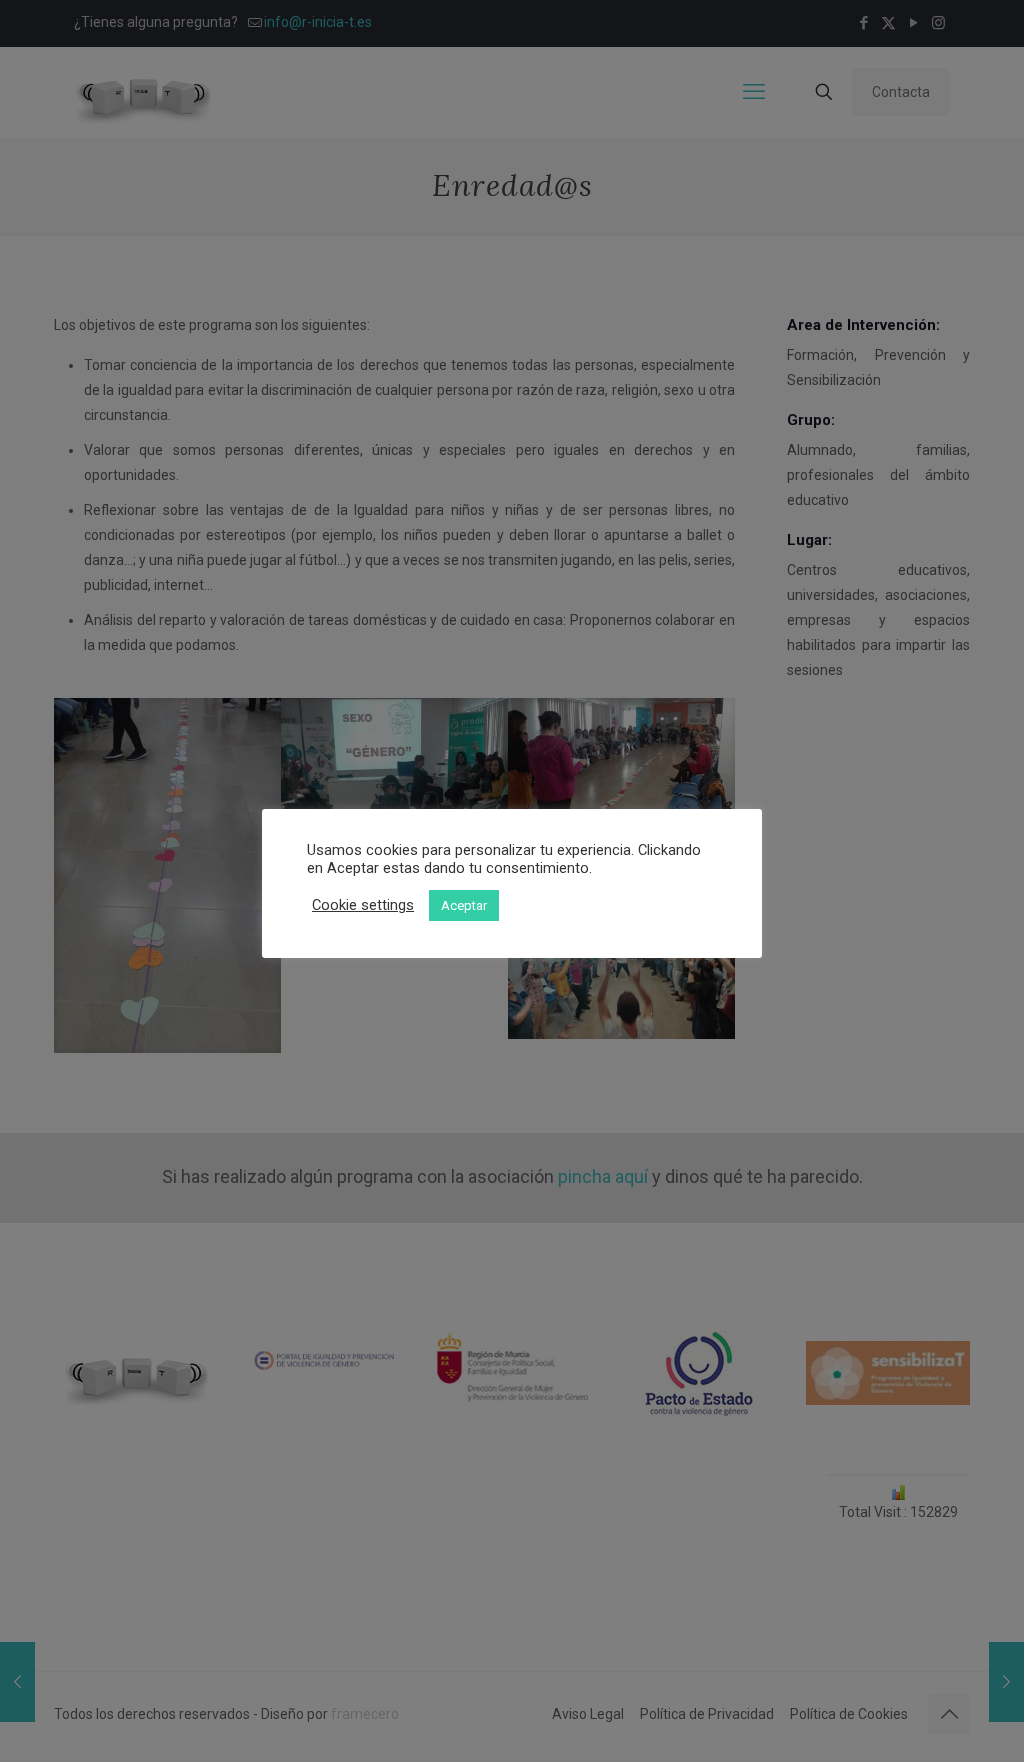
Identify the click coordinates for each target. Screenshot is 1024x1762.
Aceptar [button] (464, 905)
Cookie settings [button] (363, 905)
